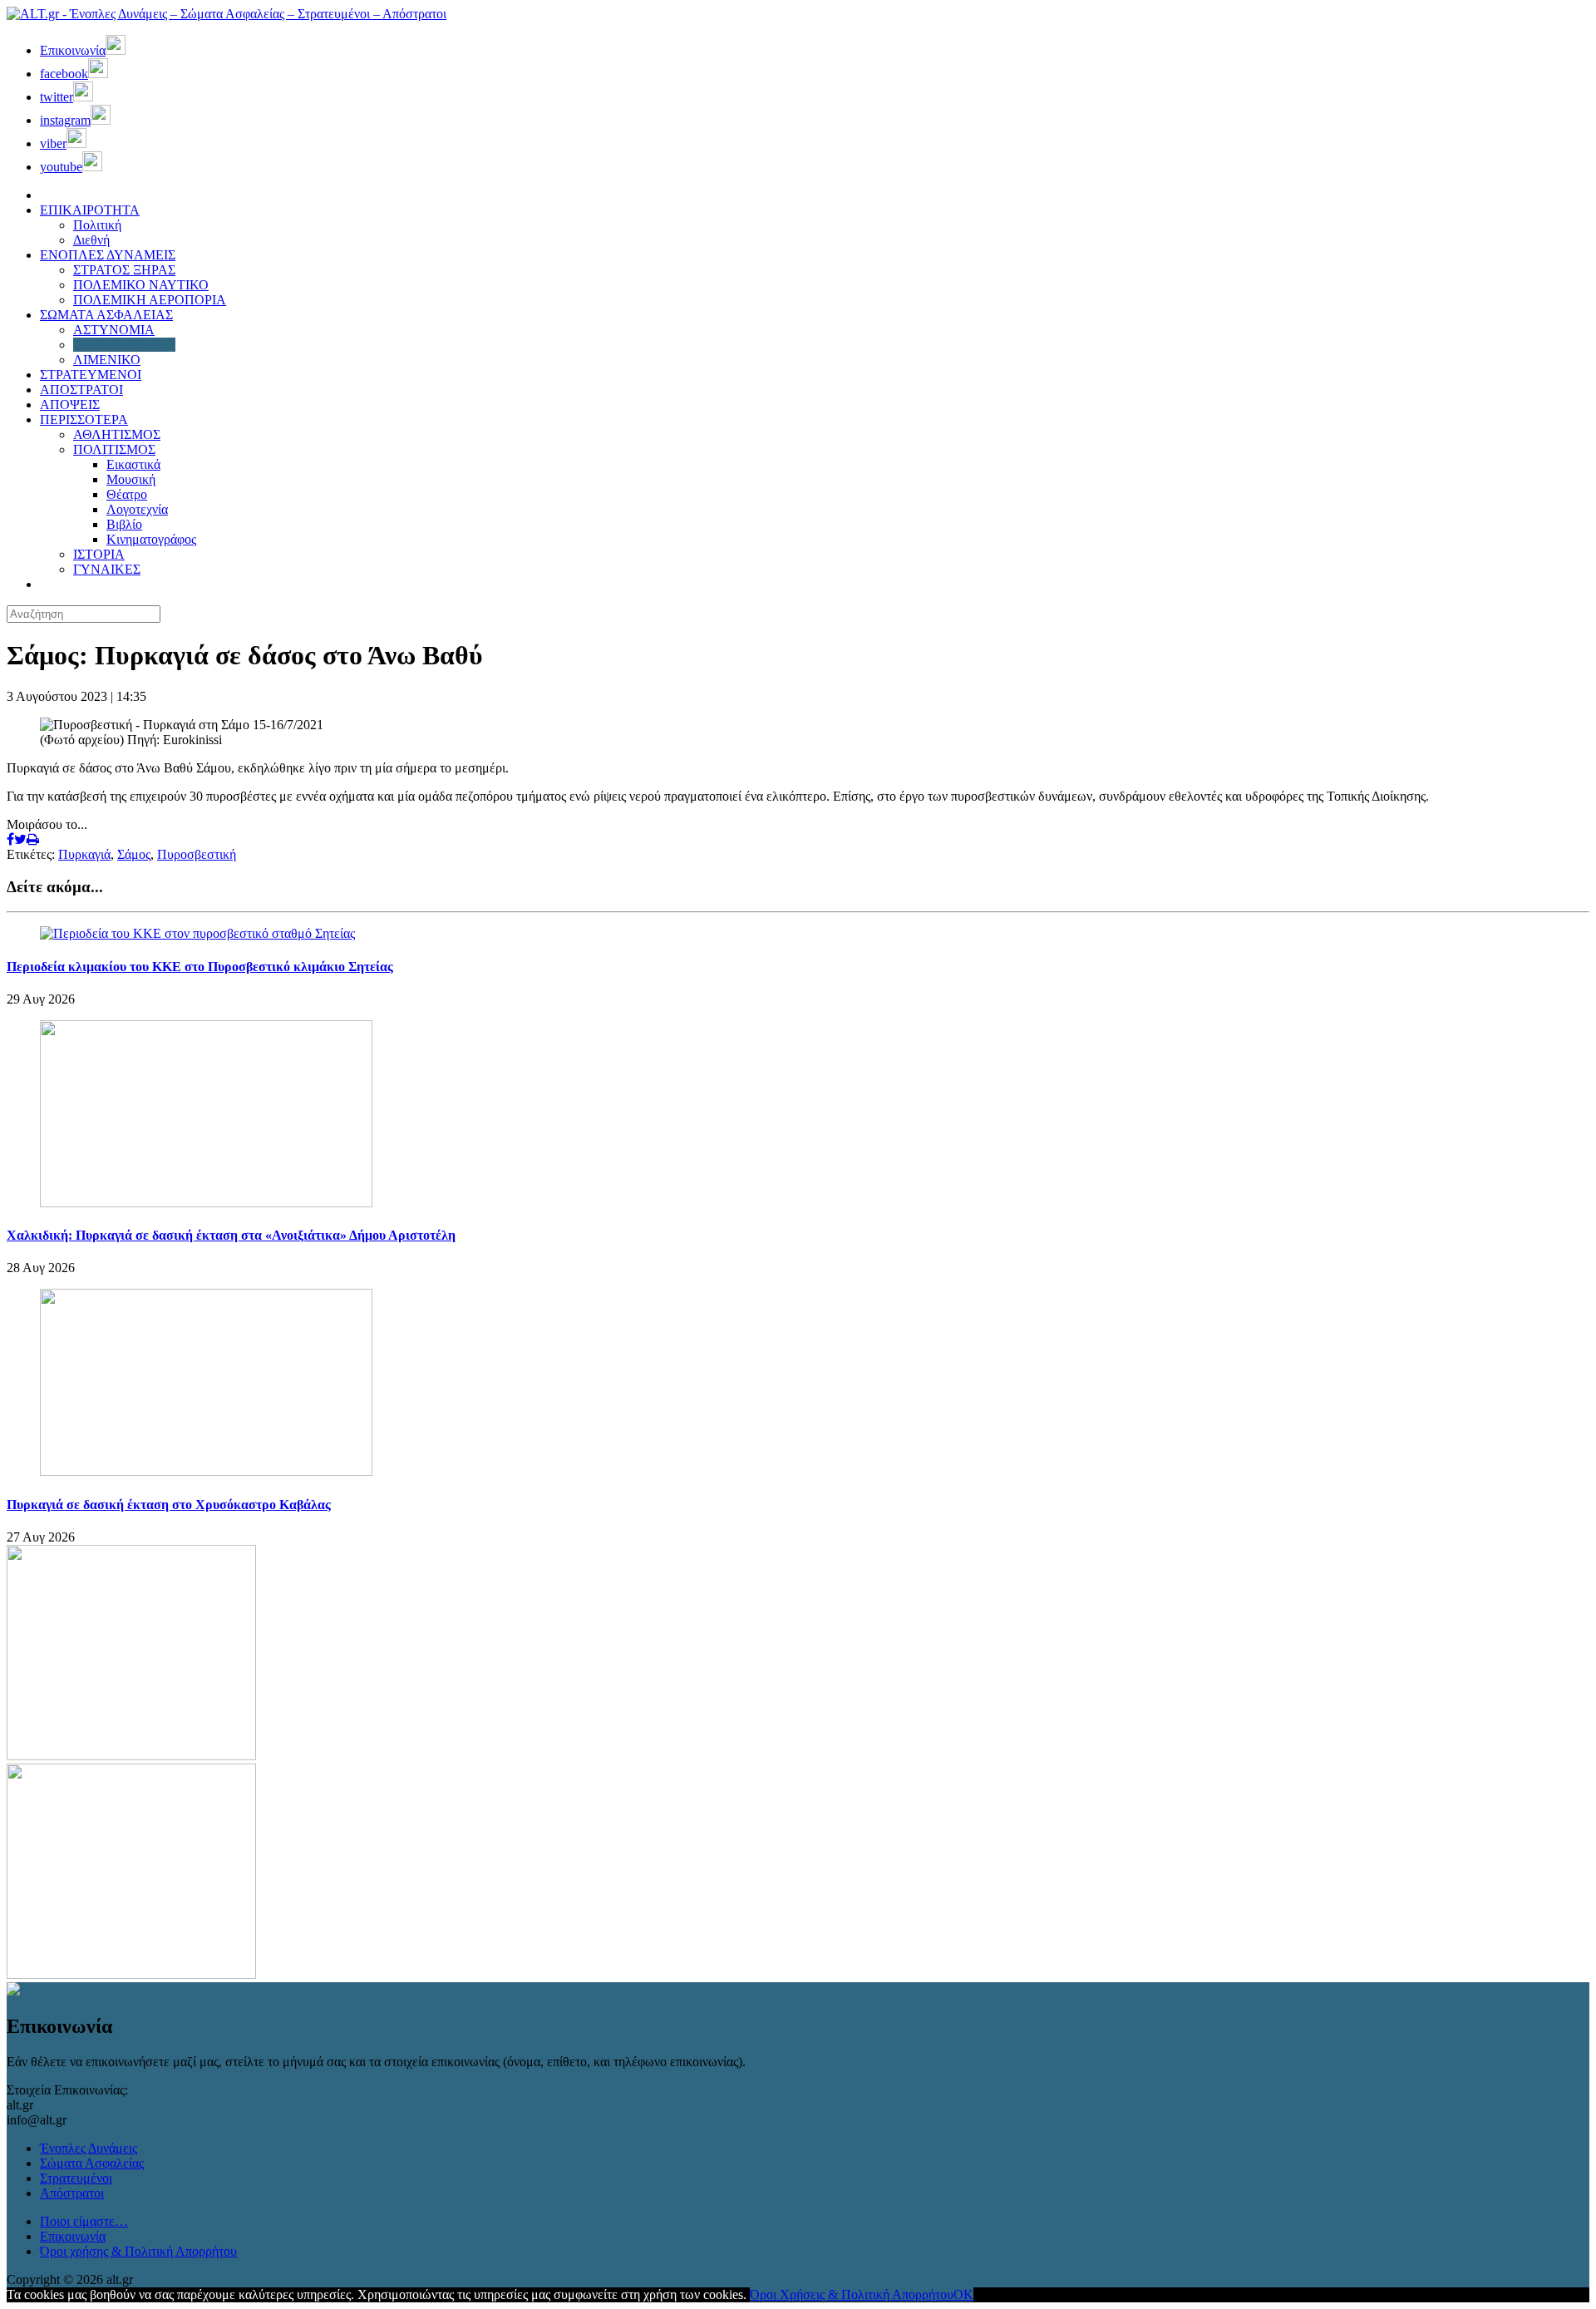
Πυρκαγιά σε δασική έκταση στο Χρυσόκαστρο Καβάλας (169, 1505)
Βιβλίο (124, 524)
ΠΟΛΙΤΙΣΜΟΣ (114, 449)
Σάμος (134, 854)
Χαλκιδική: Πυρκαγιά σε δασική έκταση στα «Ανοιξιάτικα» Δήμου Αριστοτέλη (231, 1235)
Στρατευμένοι (76, 2178)
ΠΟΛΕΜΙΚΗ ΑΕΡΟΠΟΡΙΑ (150, 300)
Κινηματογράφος (151, 539)
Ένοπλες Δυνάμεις (89, 2148)
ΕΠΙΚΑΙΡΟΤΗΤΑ (90, 210)
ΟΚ (963, 2294)
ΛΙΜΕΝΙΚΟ (107, 360)
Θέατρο (127, 494)
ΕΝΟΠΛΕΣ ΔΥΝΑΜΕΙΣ (108, 255)
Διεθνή (91, 240)
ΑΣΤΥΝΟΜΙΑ (114, 330)
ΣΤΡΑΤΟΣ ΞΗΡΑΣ (124, 270)
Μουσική (131, 479)
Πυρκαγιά (84, 854)
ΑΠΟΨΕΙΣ (70, 405)
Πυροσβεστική (197, 854)
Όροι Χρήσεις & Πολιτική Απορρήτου (852, 2294)
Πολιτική (97, 225)
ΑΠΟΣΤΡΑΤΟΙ (81, 390)
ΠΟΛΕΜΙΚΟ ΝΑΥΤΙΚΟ (141, 285)
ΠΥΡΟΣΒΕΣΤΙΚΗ (124, 345)
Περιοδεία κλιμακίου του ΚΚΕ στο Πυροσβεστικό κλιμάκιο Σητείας (200, 967)
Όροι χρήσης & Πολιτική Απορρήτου (138, 2251)
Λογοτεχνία (137, 509)
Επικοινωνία (73, 2236)
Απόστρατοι (72, 2193)
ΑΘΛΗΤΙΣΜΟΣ (117, 434)
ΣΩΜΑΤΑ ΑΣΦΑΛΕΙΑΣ (106, 315)
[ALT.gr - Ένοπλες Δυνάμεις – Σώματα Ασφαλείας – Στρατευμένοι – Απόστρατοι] (227, 14)
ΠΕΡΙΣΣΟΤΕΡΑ (84, 419)
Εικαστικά (133, 464)
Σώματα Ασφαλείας (92, 2163)
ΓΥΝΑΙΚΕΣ (107, 569)
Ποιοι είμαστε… (84, 2221)
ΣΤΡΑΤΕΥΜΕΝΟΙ (91, 375)
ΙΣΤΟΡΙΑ (99, 554)
